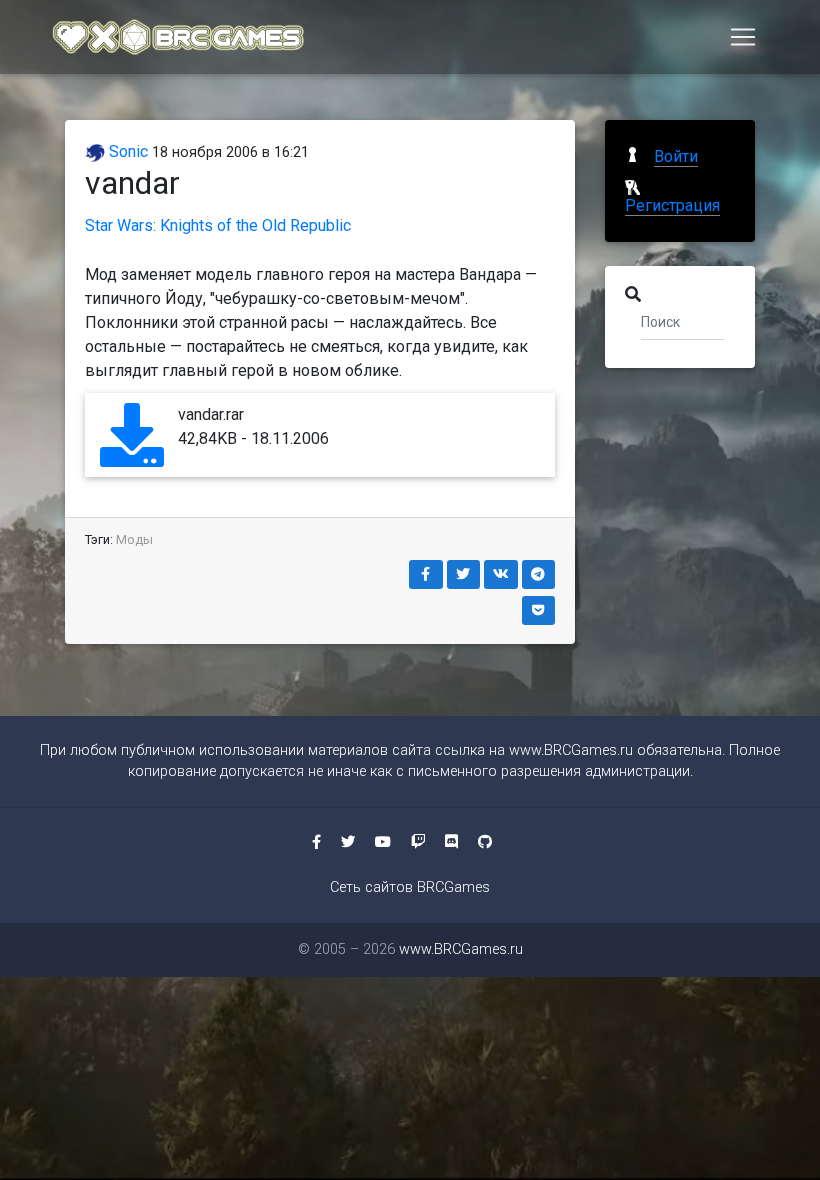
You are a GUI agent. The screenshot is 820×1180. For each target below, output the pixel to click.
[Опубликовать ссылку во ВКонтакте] (501, 574)
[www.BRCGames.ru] (179, 37)
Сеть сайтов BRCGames (410, 887)
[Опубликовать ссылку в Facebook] (426, 574)
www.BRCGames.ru (571, 750)
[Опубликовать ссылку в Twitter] (464, 574)
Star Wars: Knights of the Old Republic (218, 225)
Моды (134, 539)
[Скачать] (132, 453)
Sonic (126, 151)
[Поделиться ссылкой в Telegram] (539, 574)
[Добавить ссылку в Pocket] (539, 610)
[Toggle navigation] (743, 37)
